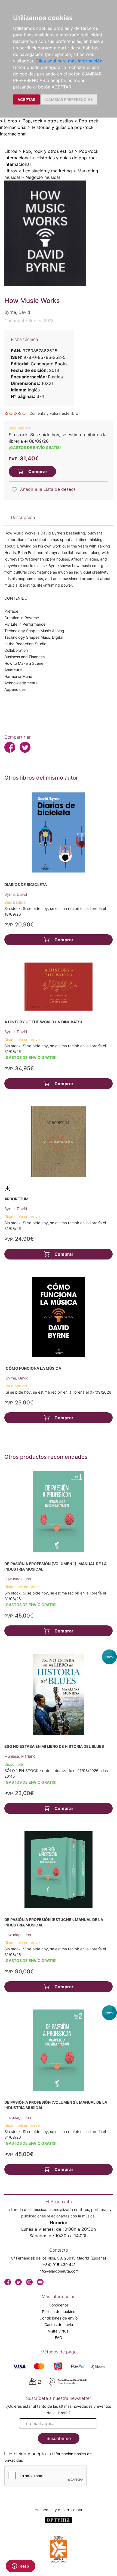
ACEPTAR (26, 99)
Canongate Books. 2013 (29, 321)
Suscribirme (59, 2438)
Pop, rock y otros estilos (48, 121)
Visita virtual (59, 2331)
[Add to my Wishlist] (14, 490)
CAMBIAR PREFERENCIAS (69, 99)
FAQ (59, 2338)
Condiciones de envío (59, 2318)
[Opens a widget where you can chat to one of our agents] (20, 2566)
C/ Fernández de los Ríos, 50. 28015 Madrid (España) (59, 2258)
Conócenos (59, 2305)
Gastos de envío (59, 2325)
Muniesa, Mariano (20, 1756)
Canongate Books (49, 364)
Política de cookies (59, 2311)
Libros (10, 121)
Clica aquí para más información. (70, 61)
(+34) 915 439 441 (59, 2265)
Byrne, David (16, 894)
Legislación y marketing (47, 171)
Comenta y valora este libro (54, 413)
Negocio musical (43, 177)
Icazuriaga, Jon (18, 1579)
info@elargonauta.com (59, 2271)
